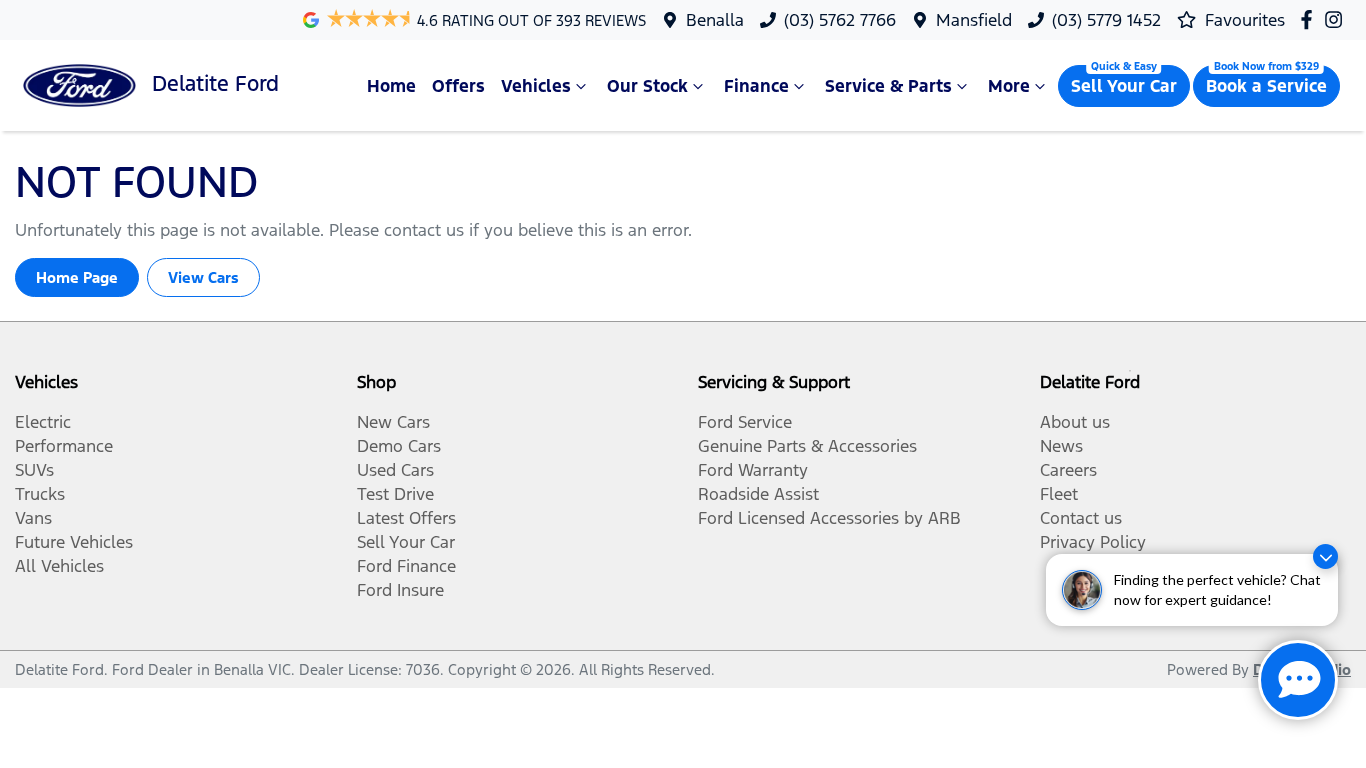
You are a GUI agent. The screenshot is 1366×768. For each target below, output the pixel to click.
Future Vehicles (74, 542)
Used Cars (395, 470)
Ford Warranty (753, 470)
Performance (64, 446)
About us (1075, 422)
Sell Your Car (1124, 86)
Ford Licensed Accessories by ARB (829, 518)
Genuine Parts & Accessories (807, 446)
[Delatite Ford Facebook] (1310, 19)
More (1009, 86)
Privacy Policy (1093, 542)
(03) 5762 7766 (840, 20)
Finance (756, 86)
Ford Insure (400, 590)
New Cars (393, 422)
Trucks (40, 494)
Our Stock (647, 86)
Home (391, 86)
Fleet (1059, 494)
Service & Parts (888, 86)
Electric (43, 422)
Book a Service (1266, 86)
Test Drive (395, 494)
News (1061, 446)
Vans (33, 518)
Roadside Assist (758, 494)
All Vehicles (59, 566)
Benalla (715, 20)
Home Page (77, 277)
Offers (458, 86)
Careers (1068, 470)
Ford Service (745, 422)
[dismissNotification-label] (1325, 556)
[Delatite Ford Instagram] (1337, 19)
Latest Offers (406, 518)
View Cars (203, 277)
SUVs (34, 470)
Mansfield (974, 20)
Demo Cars (399, 446)
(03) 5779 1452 (1106, 20)
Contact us (1081, 518)
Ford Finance (406, 566)
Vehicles (536, 86)
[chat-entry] (1298, 680)
